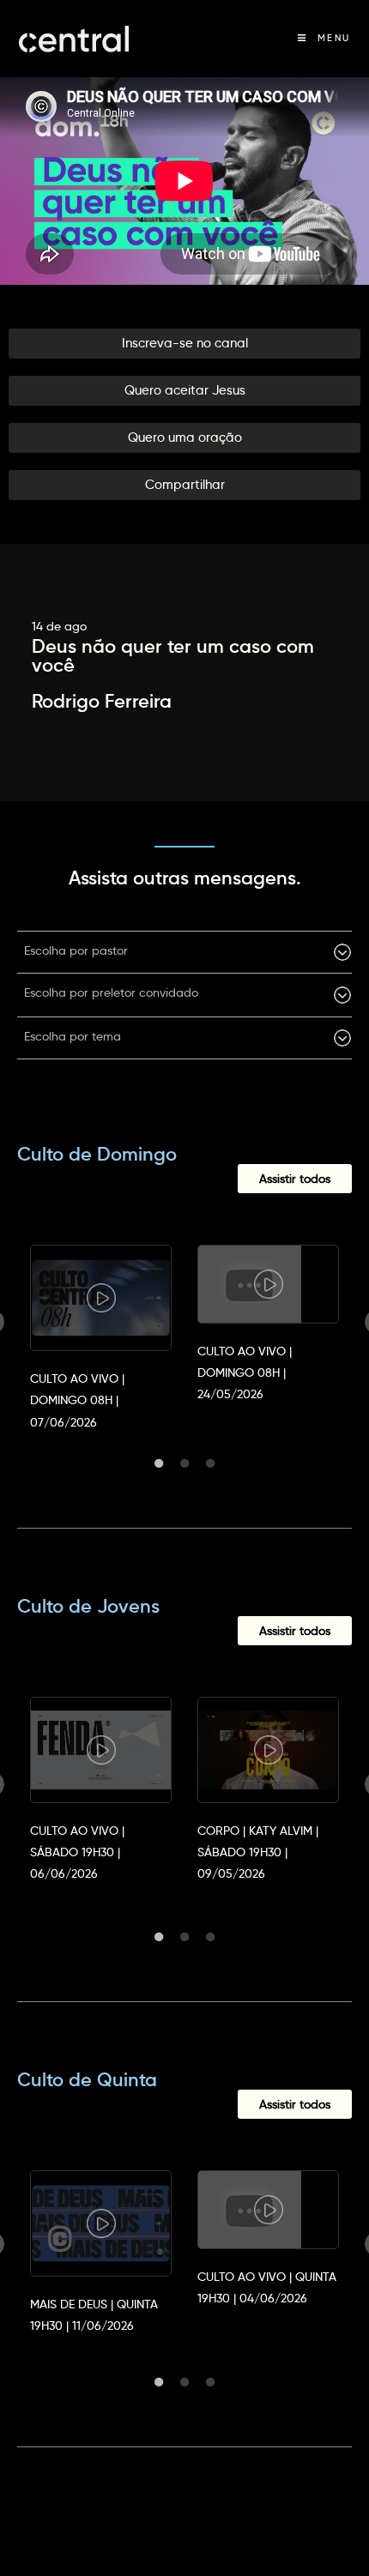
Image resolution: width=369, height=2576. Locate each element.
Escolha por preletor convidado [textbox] (111, 992)
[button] (184, 344)
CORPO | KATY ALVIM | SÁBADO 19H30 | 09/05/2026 (258, 1852)
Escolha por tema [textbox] (73, 1036)
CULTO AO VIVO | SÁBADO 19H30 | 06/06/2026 (77, 1852)
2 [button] (184, 1463)
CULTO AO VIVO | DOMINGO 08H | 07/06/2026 (77, 1400)
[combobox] (184, 952)
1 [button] (159, 1463)
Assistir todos (295, 1179)
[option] (101, 1322)
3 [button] (210, 1463)
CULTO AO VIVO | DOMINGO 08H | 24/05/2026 (245, 1372)
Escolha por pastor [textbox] (76, 950)
